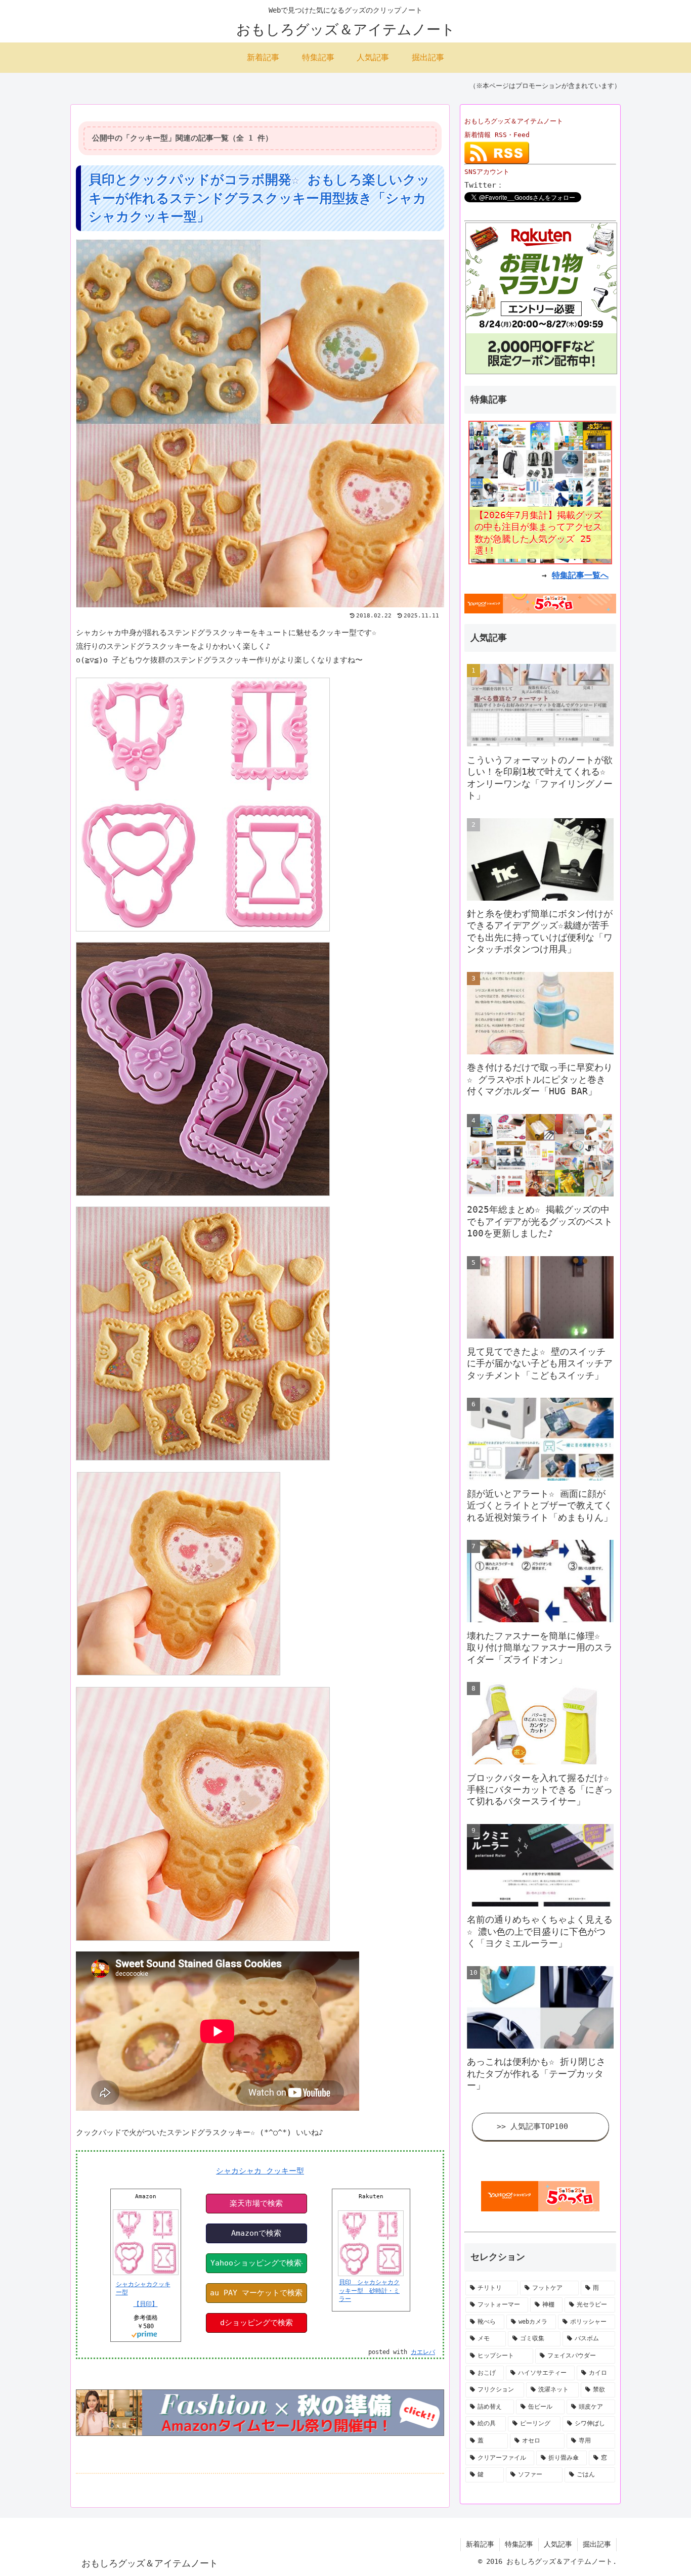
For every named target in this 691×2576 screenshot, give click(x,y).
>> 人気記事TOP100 (532, 2126)
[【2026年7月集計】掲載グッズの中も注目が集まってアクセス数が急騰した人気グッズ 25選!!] (540, 492)
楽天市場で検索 (256, 2203)
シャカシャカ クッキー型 (260, 2171)
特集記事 (519, 2544)
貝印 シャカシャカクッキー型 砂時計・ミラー (369, 2291)
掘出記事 (597, 2544)
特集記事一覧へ (580, 575)
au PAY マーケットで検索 (256, 2293)
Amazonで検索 (256, 2233)
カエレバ (423, 2352)
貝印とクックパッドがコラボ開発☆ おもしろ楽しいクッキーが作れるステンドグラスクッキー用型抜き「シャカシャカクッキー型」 (259, 198)
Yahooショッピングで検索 (256, 2263)
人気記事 (558, 2544)
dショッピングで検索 (256, 2323)
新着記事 (480, 2544)
